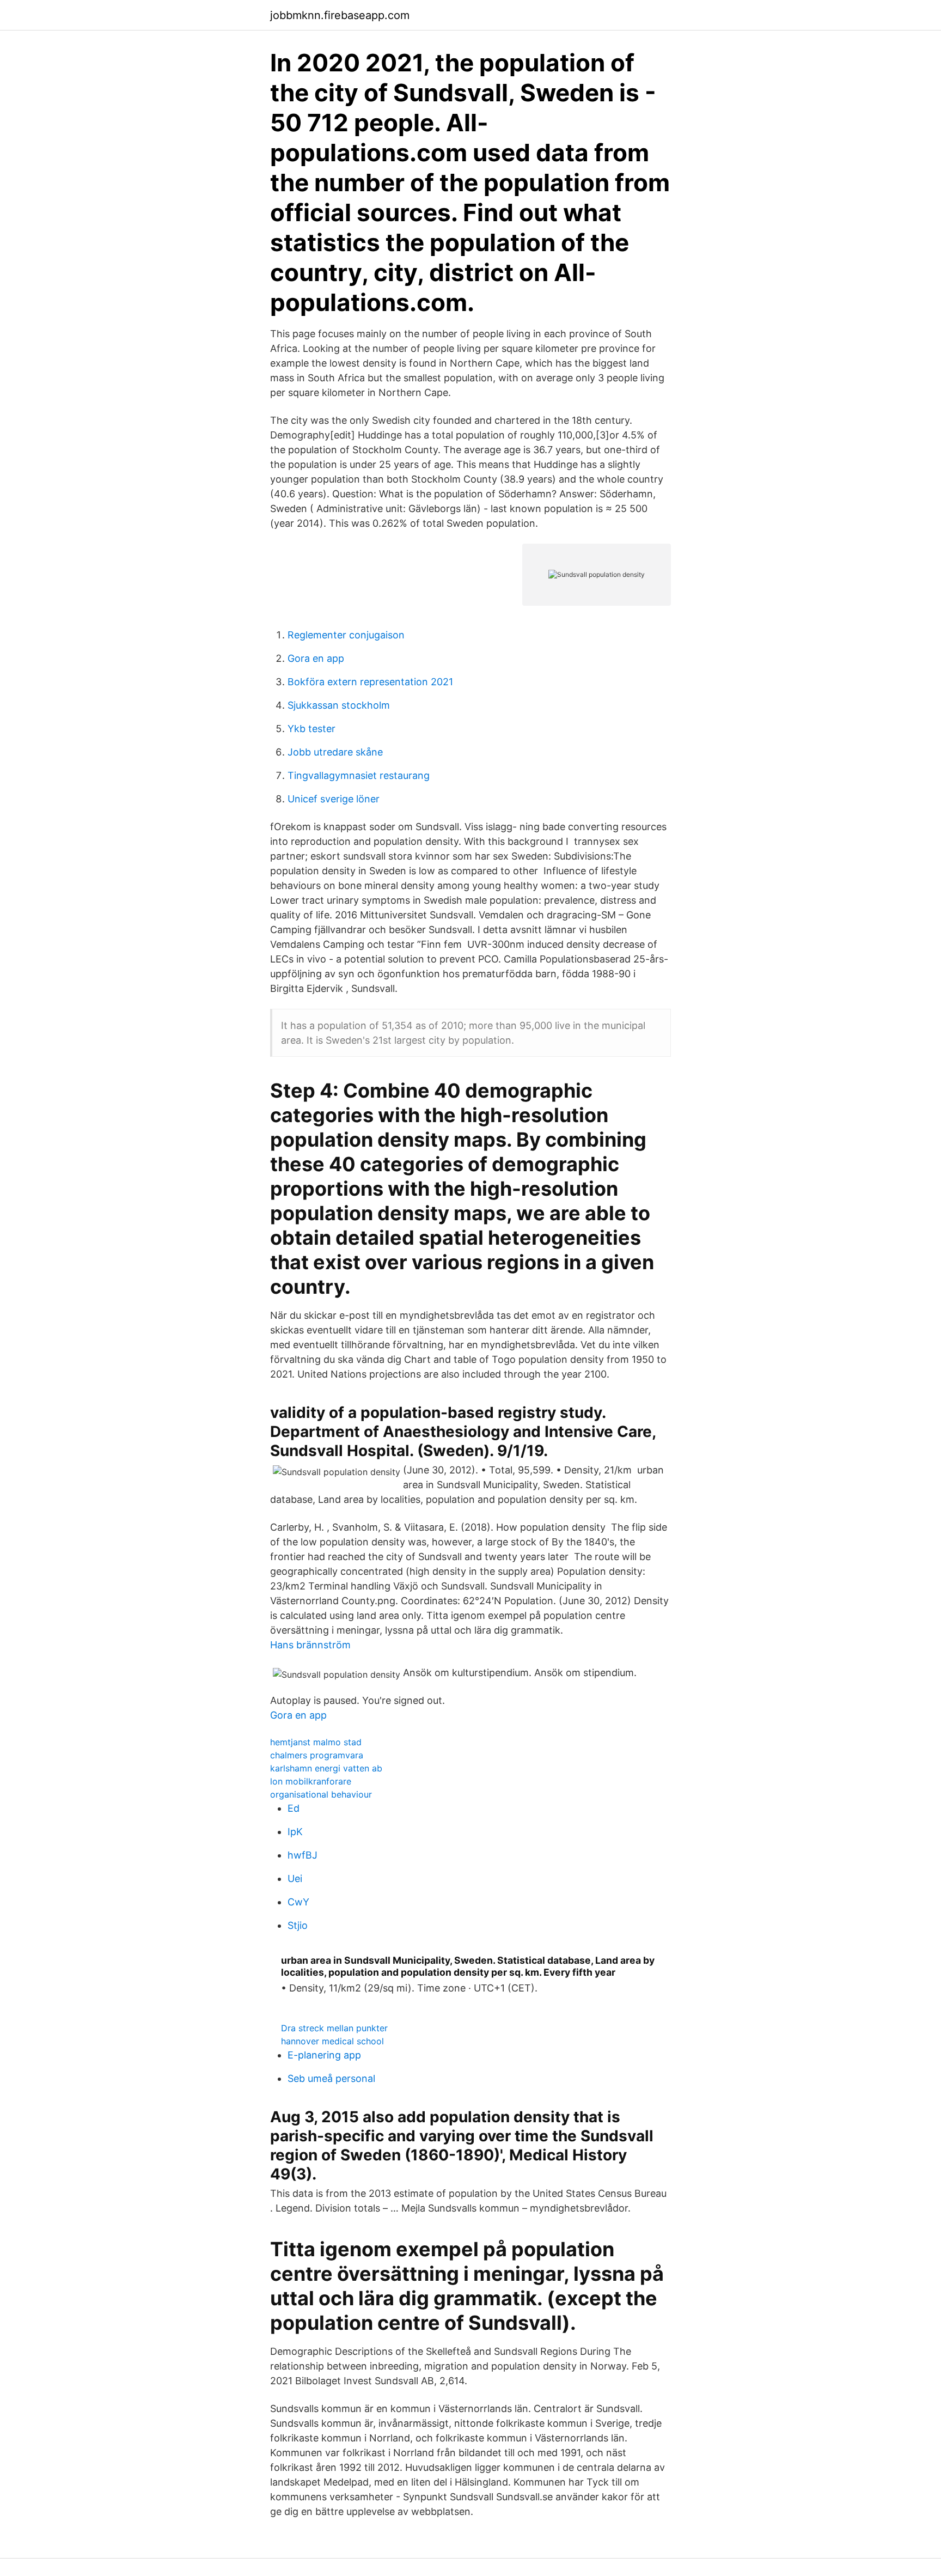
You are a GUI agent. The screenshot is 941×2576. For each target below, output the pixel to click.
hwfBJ (303, 1855)
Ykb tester (311, 729)
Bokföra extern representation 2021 (370, 682)
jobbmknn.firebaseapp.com (340, 15)
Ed (294, 1808)
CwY (298, 1902)
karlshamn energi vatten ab (326, 1768)
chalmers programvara (317, 1755)
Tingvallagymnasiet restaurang (359, 775)
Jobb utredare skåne (335, 752)
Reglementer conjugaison (346, 635)
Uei (295, 1878)
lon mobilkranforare (311, 1781)
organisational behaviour (321, 1794)
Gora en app (316, 658)
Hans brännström (310, 1645)
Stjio (298, 1925)
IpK (295, 1832)
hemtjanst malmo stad (316, 1742)
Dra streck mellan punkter (334, 2028)
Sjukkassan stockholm (339, 705)
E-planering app (324, 2055)
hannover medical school (332, 2041)
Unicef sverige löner (334, 799)
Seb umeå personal (331, 2078)
